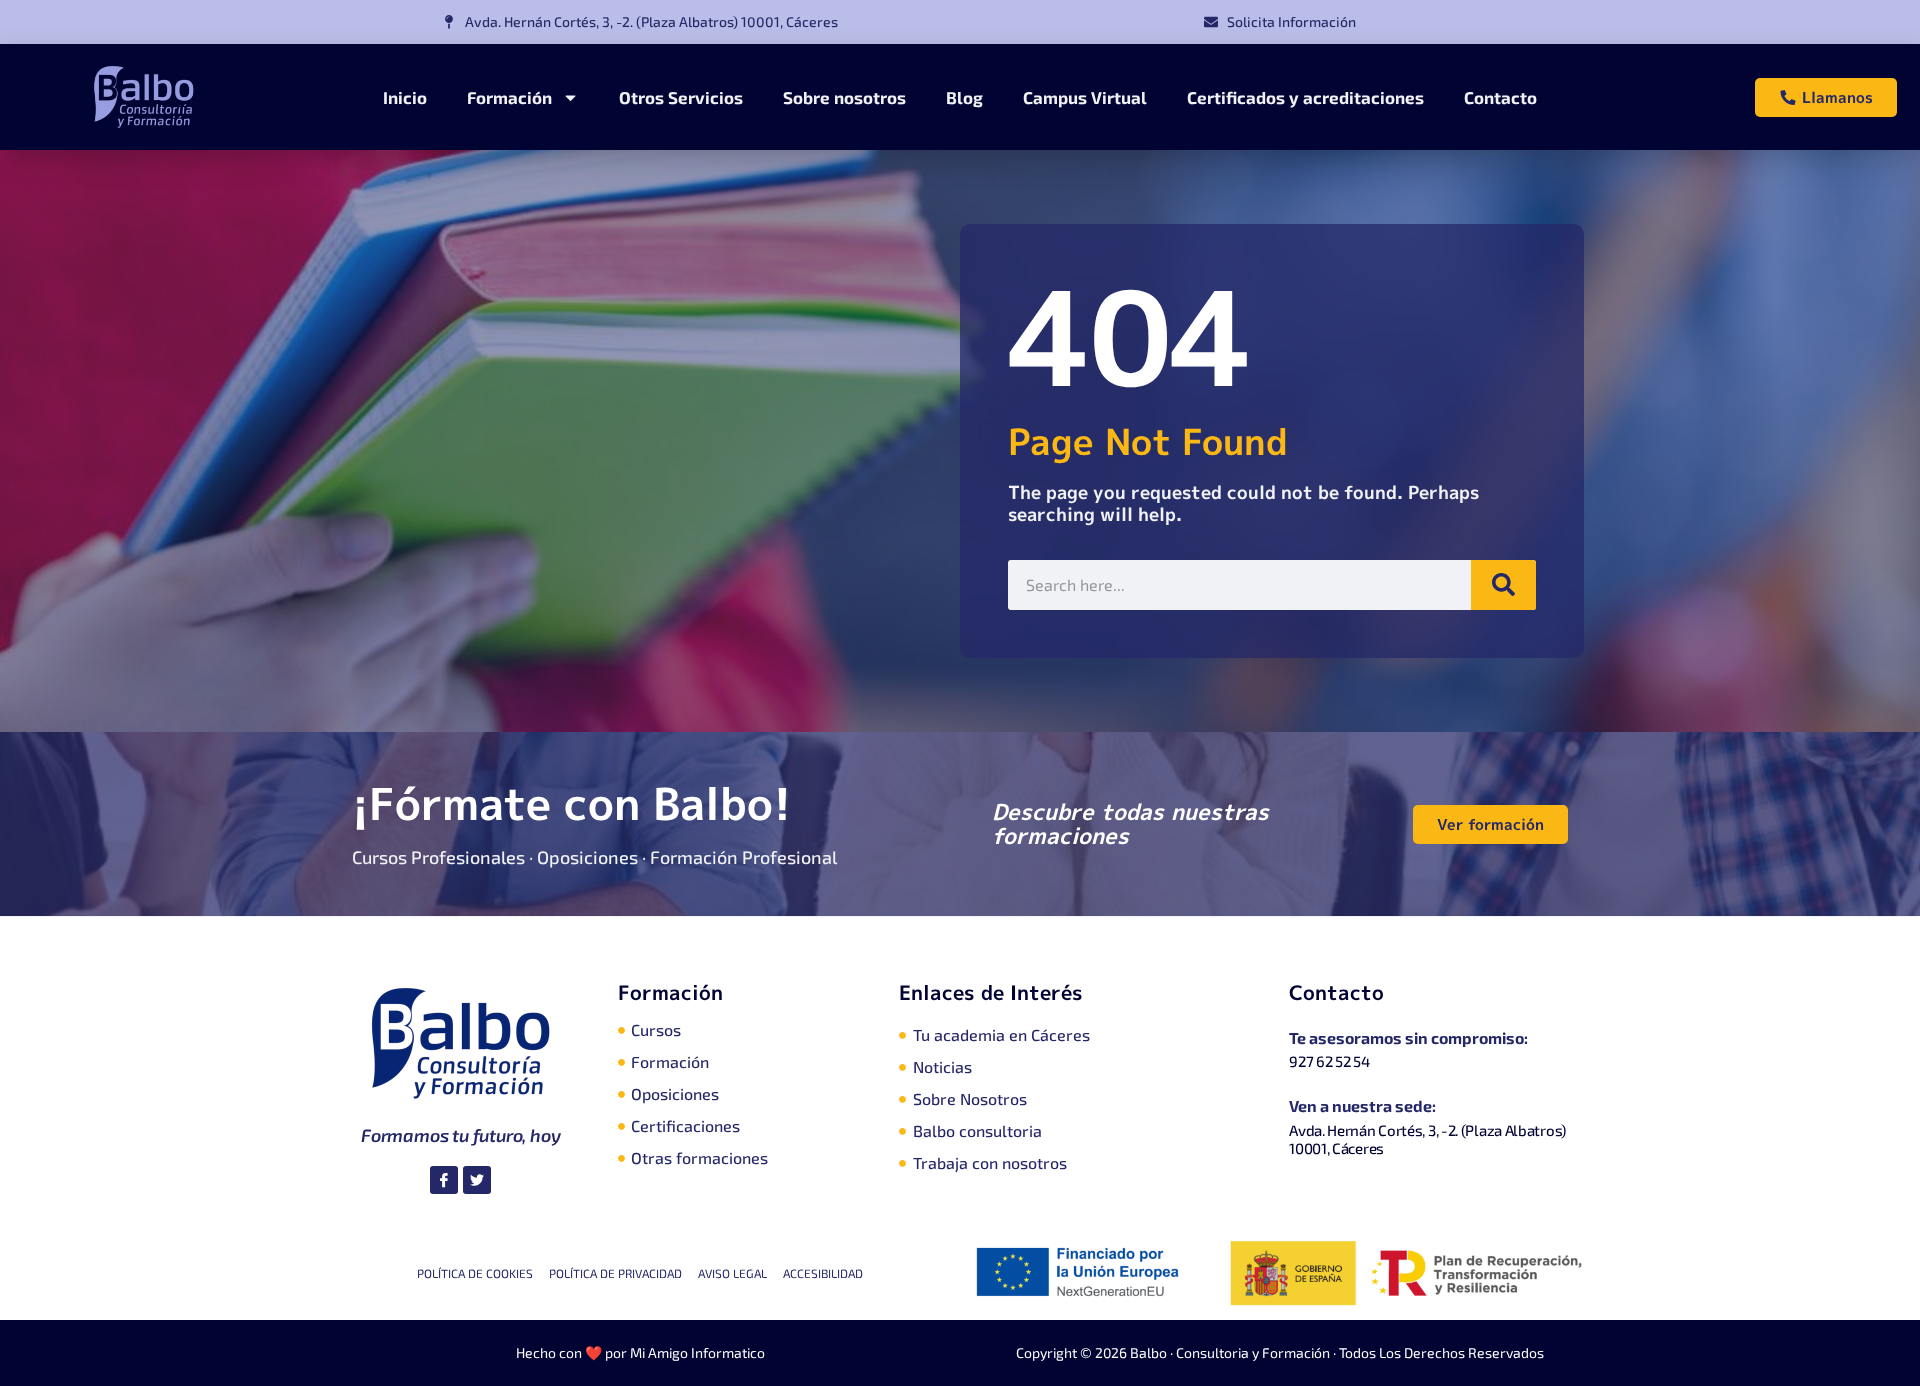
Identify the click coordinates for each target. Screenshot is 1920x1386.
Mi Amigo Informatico (697, 1352)
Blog (964, 97)
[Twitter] (477, 1180)
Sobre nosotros (844, 97)
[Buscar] (1503, 585)
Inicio (405, 97)
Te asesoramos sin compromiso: (1408, 1037)
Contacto (1500, 97)
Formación (509, 97)
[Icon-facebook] (444, 1180)
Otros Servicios (681, 97)
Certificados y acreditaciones (1305, 97)
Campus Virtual (1085, 97)
